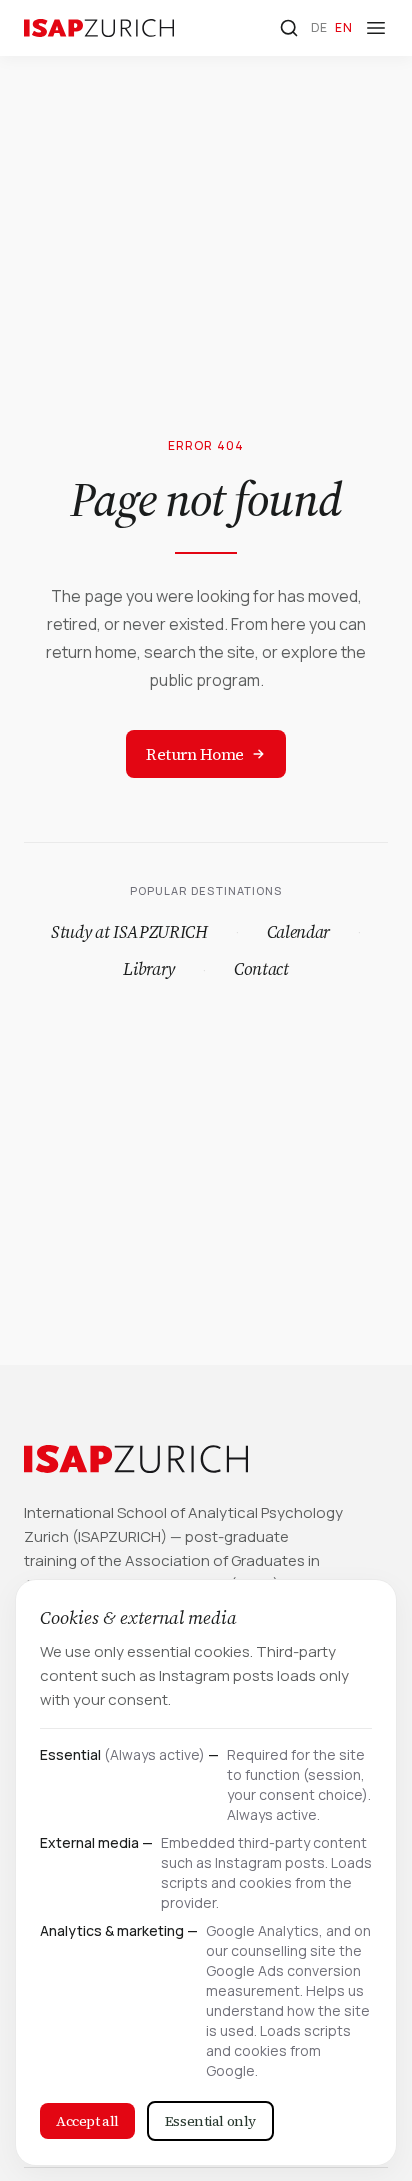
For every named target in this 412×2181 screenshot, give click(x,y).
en (343, 27)
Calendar (298, 932)
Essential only (210, 2121)
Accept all (87, 2121)
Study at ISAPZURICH (129, 932)
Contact (261, 969)
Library (149, 969)
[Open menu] (376, 28)
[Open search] (289, 28)
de (319, 27)
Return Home (195, 754)
